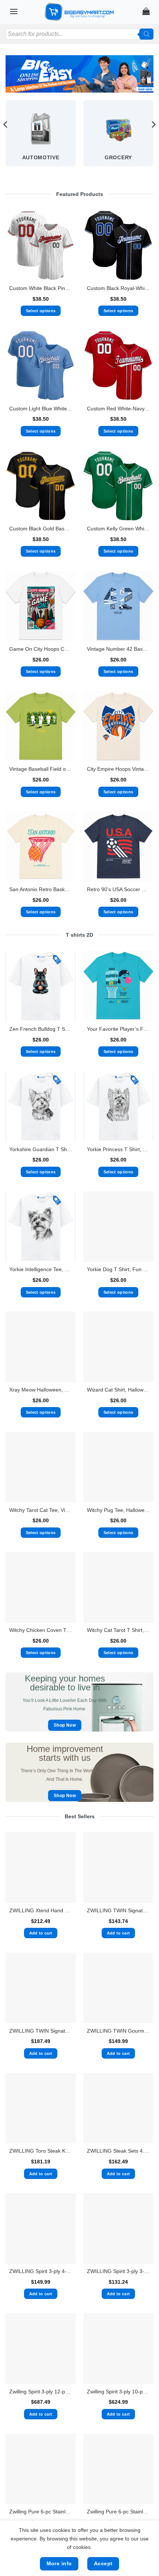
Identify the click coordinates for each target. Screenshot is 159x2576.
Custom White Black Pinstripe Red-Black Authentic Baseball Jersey (41, 288)
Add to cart (41, 1933)
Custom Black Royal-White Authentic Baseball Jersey (118, 288)
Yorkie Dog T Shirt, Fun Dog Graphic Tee (118, 1269)
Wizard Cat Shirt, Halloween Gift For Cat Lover (118, 1390)
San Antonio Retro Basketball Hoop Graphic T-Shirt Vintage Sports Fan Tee (41, 889)
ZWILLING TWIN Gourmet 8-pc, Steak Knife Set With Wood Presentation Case (118, 2031)
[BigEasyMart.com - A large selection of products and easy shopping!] (79, 12)
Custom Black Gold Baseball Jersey (41, 529)
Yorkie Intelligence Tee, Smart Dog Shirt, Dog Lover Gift (41, 1269)
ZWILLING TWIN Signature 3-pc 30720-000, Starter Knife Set (41, 2031)
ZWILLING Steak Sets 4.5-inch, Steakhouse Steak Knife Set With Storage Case (118, 2151)
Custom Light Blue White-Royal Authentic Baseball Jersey (41, 409)
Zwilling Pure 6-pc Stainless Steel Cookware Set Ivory (118, 2512)
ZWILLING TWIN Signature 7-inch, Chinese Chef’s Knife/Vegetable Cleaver (118, 1911)
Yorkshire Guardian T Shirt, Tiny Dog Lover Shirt (41, 1149)
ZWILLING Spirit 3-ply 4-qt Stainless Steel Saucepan (41, 2271)
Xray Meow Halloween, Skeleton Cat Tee (41, 1390)
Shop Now (65, 1725)
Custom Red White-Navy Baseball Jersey (118, 409)
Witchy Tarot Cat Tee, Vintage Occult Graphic (41, 1510)
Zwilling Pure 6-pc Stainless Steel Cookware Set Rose (41, 2512)
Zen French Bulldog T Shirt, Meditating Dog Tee (41, 1029)
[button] (14, 11)
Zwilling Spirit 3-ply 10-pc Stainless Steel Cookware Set (118, 2392)
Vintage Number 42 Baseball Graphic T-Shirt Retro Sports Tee (118, 649)
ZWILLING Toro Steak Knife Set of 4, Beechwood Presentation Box (41, 2151)
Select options (41, 311)
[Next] (153, 139)
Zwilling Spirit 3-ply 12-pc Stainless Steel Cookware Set (41, 2392)
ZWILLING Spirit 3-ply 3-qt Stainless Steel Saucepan (118, 2271)
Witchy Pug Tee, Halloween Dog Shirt (118, 1510)
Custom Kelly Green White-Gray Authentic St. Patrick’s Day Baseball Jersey (118, 529)
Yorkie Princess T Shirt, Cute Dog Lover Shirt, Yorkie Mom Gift (118, 1149)
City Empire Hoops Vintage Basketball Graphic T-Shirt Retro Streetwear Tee (118, 769)
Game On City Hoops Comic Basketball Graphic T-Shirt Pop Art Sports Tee (41, 649)
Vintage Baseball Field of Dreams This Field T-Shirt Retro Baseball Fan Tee (41, 769)
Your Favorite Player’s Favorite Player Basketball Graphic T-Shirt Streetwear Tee (118, 1029)
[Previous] (6, 139)
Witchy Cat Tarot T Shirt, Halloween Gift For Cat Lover (118, 1630)
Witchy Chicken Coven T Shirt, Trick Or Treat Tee (41, 1630)
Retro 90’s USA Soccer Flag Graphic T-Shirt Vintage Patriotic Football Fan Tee (118, 889)
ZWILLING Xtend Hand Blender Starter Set (41, 1911)
